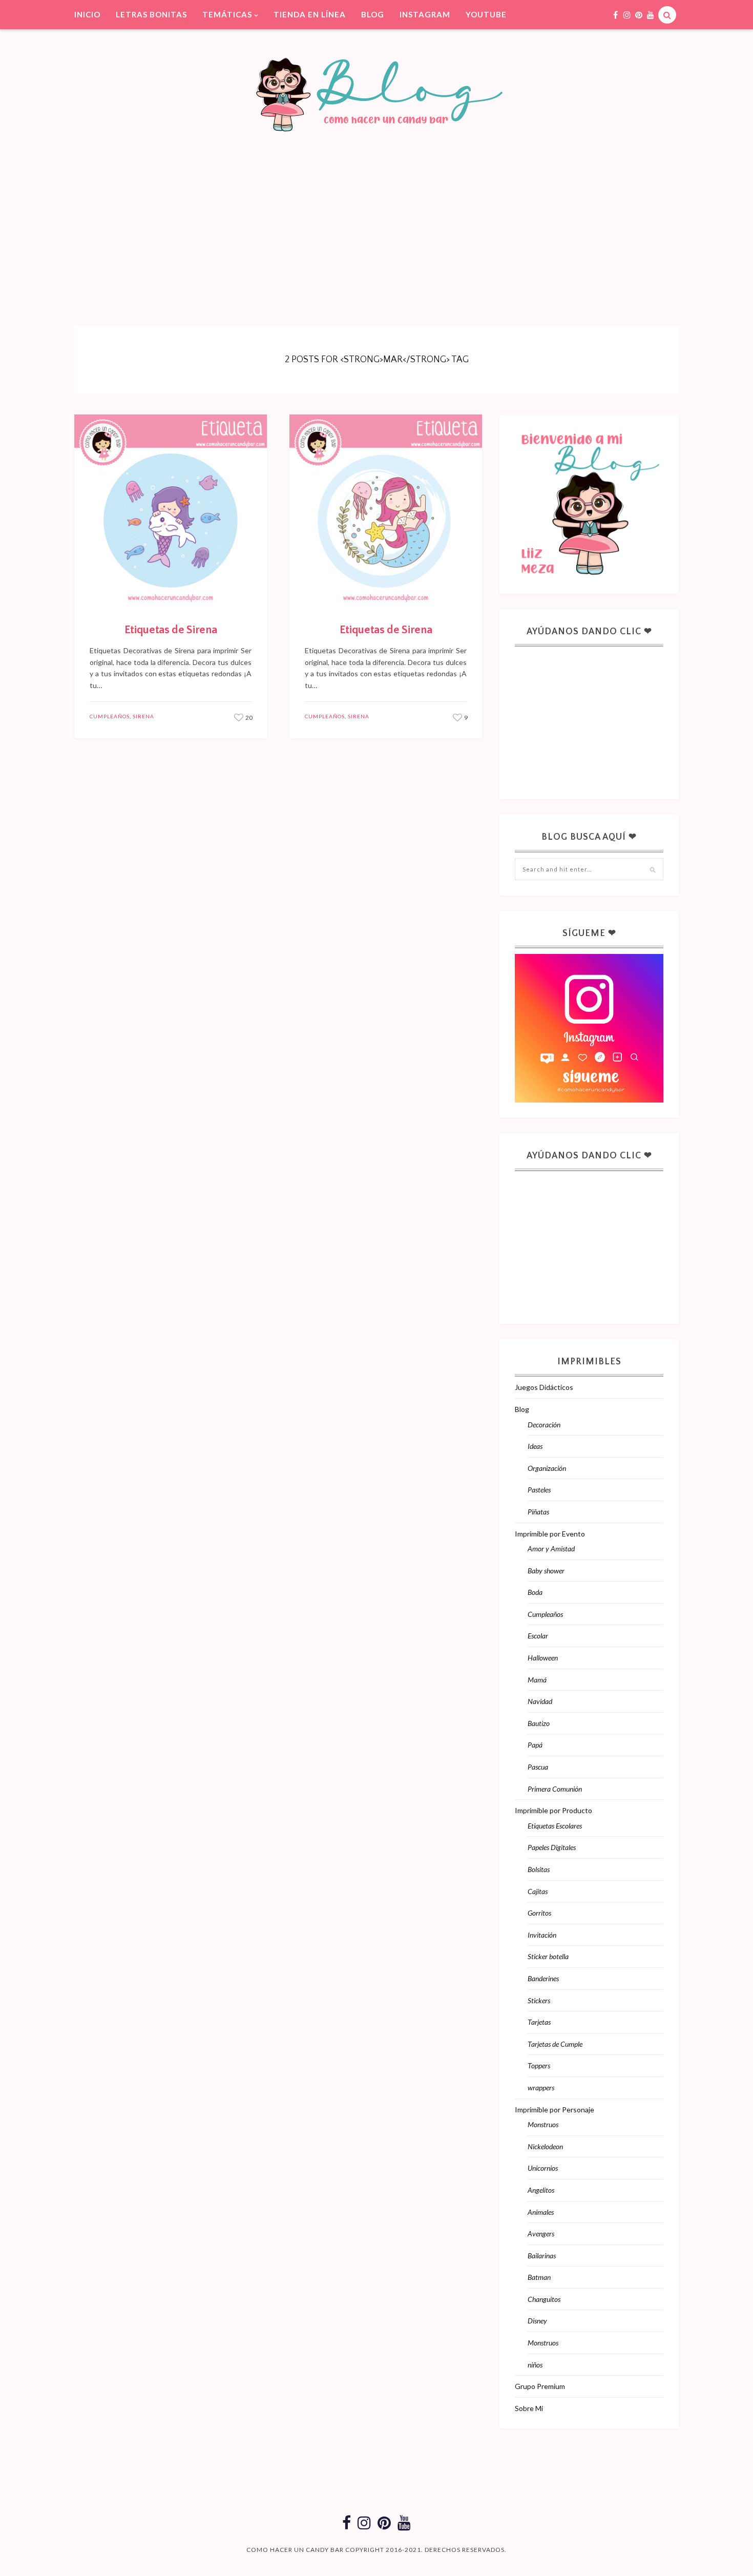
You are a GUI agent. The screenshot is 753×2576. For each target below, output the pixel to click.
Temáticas (227, 14)
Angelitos (541, 2190)
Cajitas (538, 1891)
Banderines (543, 1978)
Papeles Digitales (552, 1847)
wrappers (541, 2087)
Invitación (542, 1935)
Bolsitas (539, 1869)
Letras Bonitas (151, 14)
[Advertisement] (376, 214)
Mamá (537, 1680)
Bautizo (539, 1723)
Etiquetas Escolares (555, 1826)
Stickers (539, 2000)
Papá (535, 1745)
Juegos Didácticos (544, 1387)
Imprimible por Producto (553, 1810)
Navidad (540, 1701)
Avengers (541, 2234)
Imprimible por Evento (550, 1534)
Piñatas (538, 1512)
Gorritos (539, 1913)
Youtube (486, 14)
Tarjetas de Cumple (555, 2044)
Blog (373, 14)
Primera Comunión (555, 1789)
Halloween (543, 1658)
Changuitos (544, 2299)
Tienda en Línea (310, 14)
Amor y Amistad (551, 1549)
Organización (547, 1468)
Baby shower (546, 1571)
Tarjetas (539, 2022)
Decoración (544, 1425)
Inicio (87, 14)
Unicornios (543, 2168)
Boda (535, 1592)
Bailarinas (542, 2256)
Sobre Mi (529, 2408)
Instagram (425, 14)
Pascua (538, 1767)
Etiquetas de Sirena (171, 630)
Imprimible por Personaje (555, 2110)
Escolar (538, 1636)
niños (535, 2365)
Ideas (535, 1446)
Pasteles (539, 1490)
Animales (541, 2212)
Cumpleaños (110, 716)
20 (248, 718)
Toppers (539, 2065)
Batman (539, 2277)
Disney (537, 2321)
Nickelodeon (545, 2146)
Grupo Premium (540, 2386)
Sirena (143, 716)
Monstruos (543, 2124)
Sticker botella (548, 1956)
